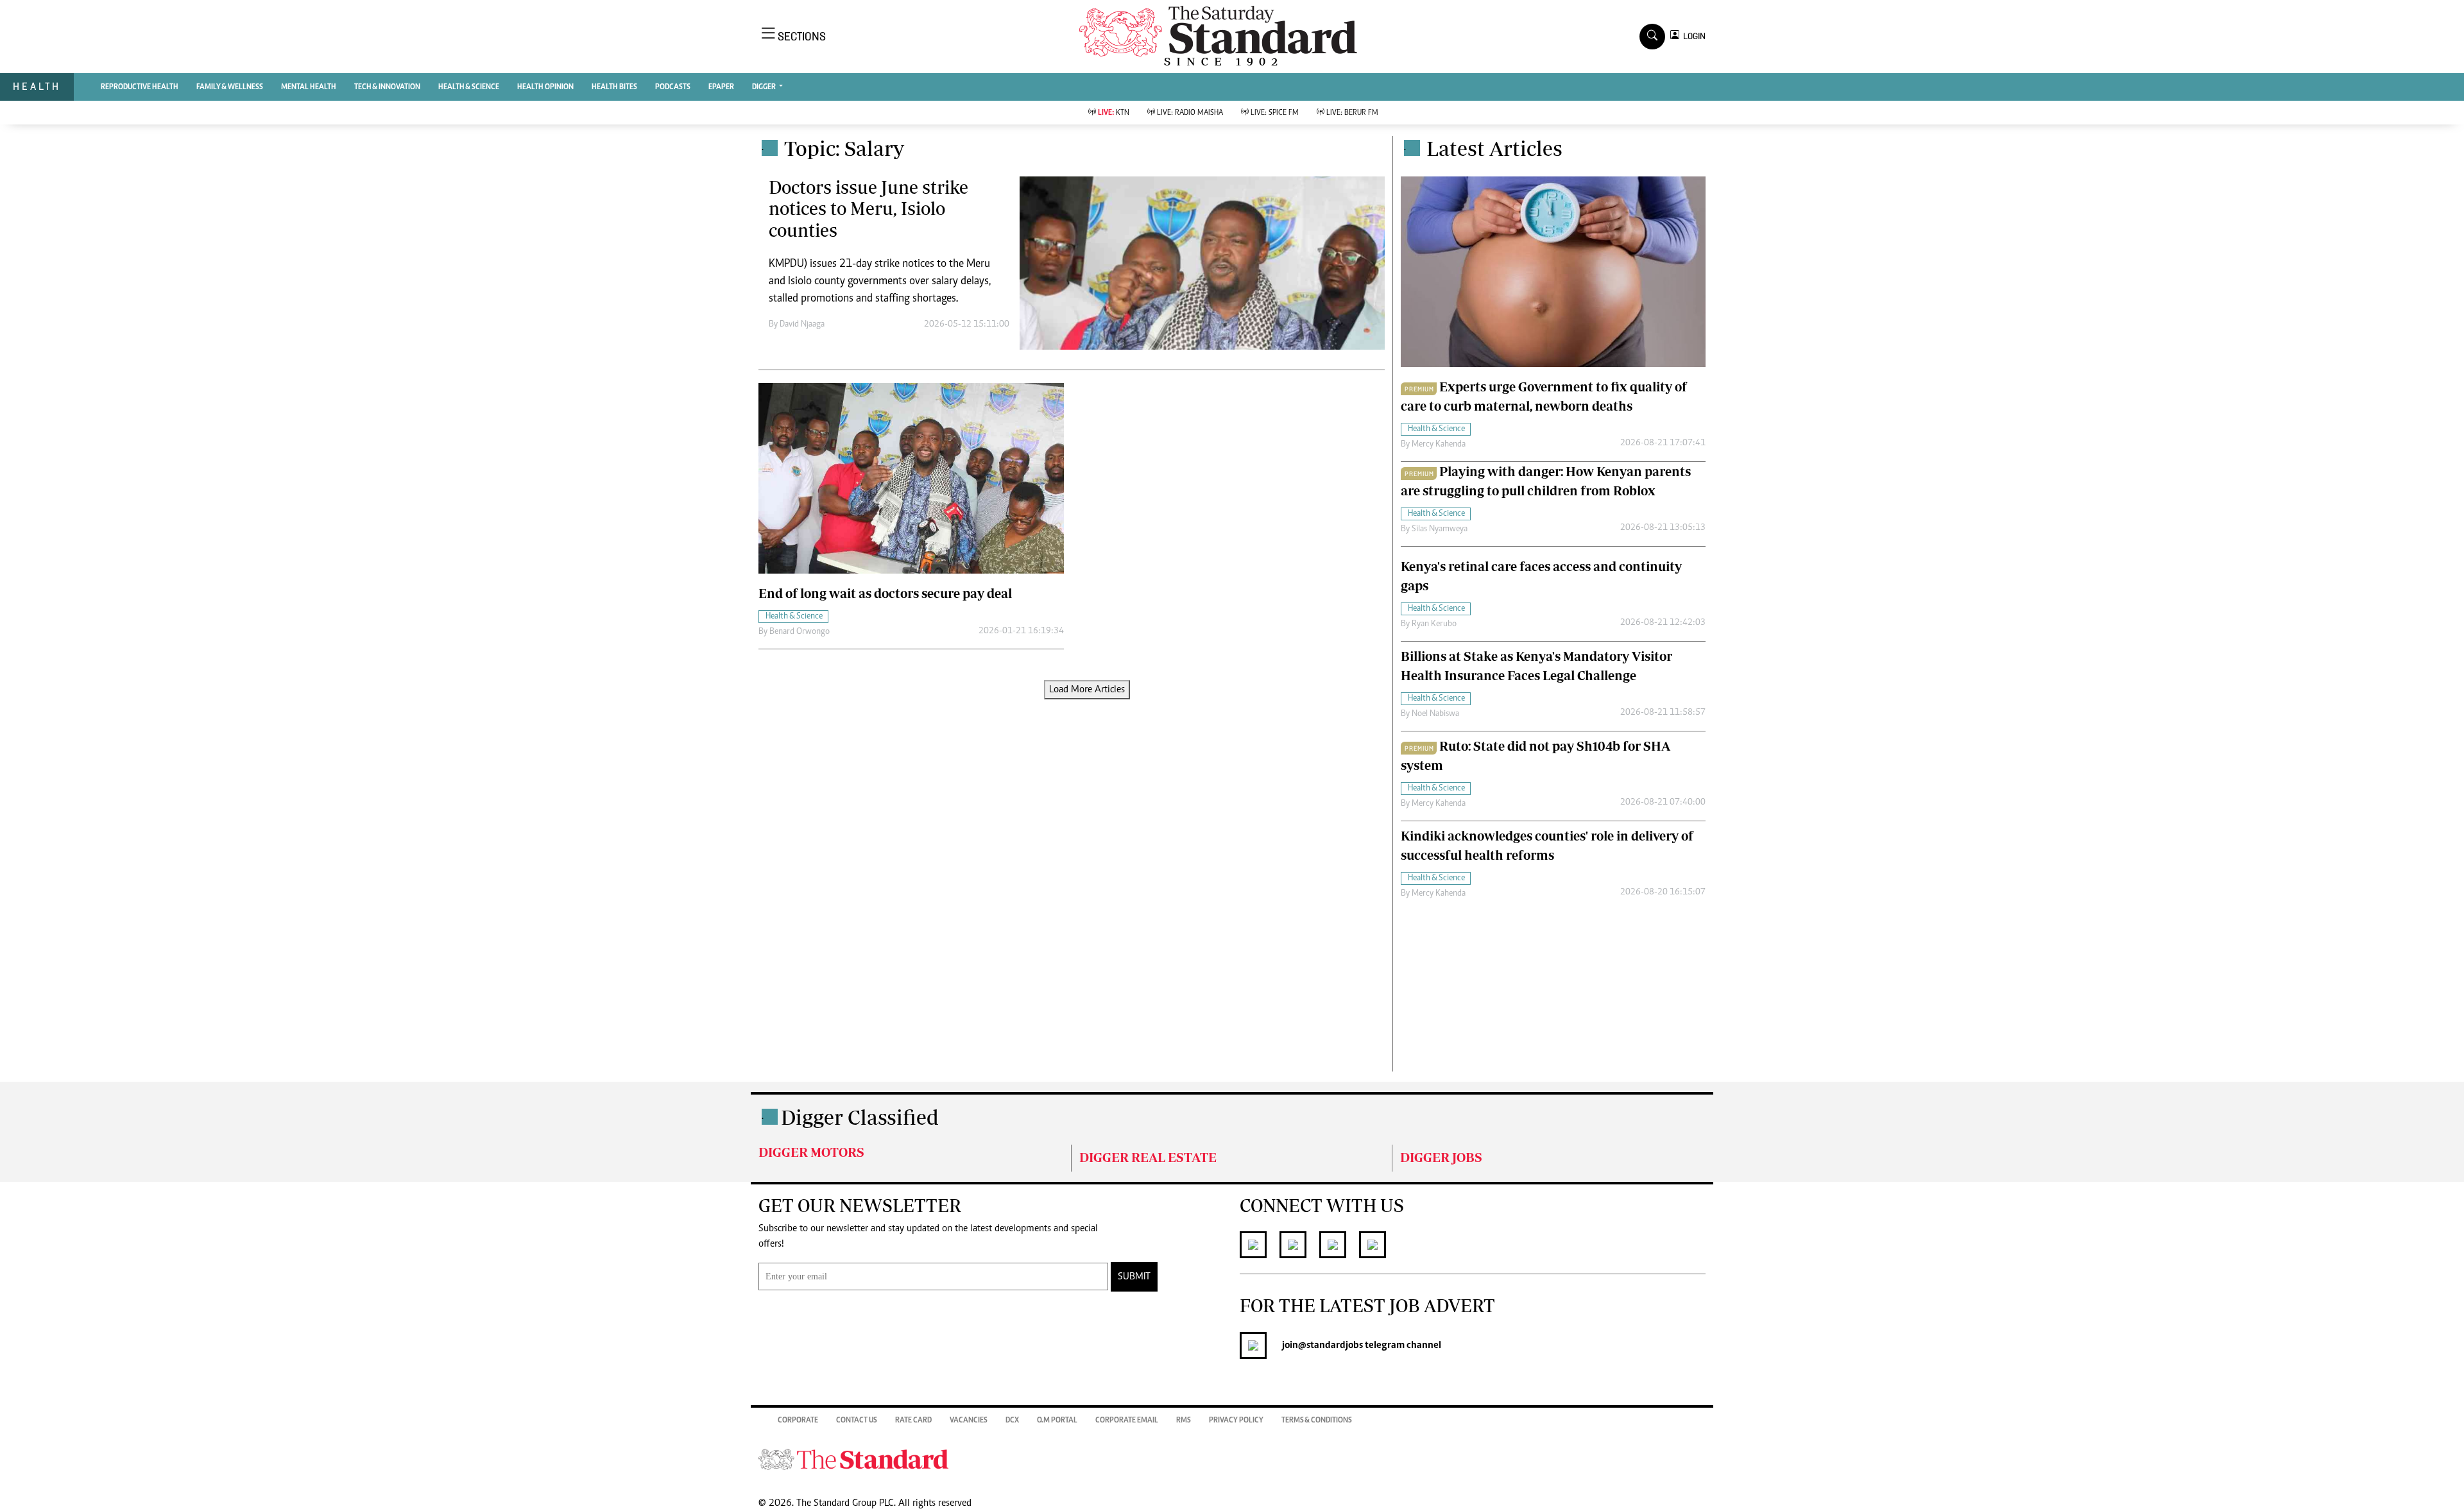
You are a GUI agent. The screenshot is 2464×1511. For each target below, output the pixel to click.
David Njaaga (802, 325)
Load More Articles (1087, 690)
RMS (1184, 1421)
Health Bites (614, 87)
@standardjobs (1330, 1345)
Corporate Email (1127, 1421)
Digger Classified (860, 1117)
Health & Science (469, 87)
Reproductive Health (140, 87)
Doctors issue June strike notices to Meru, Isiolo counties (868, 209)
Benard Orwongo (800, 632)
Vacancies (969, 1421)
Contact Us (857, 1421)
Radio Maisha (1190, 113)
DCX (1012, 1421)
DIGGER (765, 87)
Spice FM (1275, 113)
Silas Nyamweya (1440, 529)
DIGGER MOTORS (811, 1152)
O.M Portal (1057, 1421)
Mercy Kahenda (1439, 445)
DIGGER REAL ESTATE (1148, 1157)
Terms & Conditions (1317, 1421)
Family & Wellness (230, 87)
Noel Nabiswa (1435, 714)
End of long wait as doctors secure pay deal (885, 593)
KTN (1114, 113)
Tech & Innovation (387, 87)
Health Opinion (545, 87)
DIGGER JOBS (1441, 1157)
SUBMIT (1134, 1277)
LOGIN (1692, 36)
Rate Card (913, 1421)
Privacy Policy (1236, 1421)
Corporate (798, 1421)
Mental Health (309, 87)
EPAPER (721, 87)
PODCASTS (673, 87)
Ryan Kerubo (1434, 624)
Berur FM (1352, 113)
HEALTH (37, 86)
